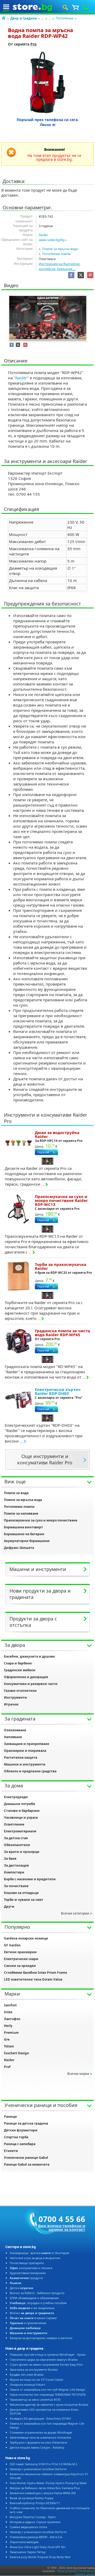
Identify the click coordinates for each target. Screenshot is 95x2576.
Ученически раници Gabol (26, 2158)
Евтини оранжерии (20, 1952)
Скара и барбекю (18, 1663)
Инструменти (15, 1697)
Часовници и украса (21, 1817)
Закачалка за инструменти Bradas (34, 2369)
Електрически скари (21, 1959)
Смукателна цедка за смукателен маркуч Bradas (44, 2359)
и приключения (28, 2323)
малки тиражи (33, 2318)
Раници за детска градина (26, 2123)
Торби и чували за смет (24, 1900)
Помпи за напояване (21, 1513)
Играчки (11, 1704)
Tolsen (9, 2046)
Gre (7, 2039)
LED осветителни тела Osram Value (33, 1979)
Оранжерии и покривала (25, 1751)
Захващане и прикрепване (27, 1744)
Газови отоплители (20, 1691)
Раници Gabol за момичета (27, 2164)
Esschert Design (16, 2053)
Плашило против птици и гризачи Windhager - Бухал (48, 2354)
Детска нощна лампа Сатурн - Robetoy (37, 2447)
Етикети (11, 2151)
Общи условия (66, 2571)
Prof (7, 2067)
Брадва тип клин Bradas (27, 2374)
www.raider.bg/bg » (53, 240)
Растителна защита (21, 1757)
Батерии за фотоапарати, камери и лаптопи (41, 2338)
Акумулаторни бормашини (27, 1541)
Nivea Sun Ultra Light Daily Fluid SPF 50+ (38, 2547)
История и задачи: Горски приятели (35, 2522)
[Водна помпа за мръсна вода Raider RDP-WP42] (48, 82)
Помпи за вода (16, 1493)
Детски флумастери (21, 2130)
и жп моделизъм (32, 2308)
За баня (10, 1859)
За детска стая (16, 1838)
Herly (8, 2026)
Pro (34, 44)
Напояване (13, 1737)
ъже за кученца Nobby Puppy (32, 2498)
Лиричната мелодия (24, 2542)
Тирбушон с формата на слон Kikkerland (38, 2442)
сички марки (78, 2074)
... (43, 18)
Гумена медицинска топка (28, 2527)
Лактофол (12, 2019)
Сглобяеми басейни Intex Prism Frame (35, 1973)
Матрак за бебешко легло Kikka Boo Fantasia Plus (45, 2488)
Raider (44, 235)
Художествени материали (28, 2273)
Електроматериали (20, 1831)
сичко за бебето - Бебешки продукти (37, 2293)
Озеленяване (15, 1730)
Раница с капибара (20, 2144)
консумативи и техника (31, 2268)
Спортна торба (16, 2137)
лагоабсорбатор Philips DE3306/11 (35, 2503)
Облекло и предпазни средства (30, 1771)
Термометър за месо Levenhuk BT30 (35, 2400)
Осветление (14, 1824)
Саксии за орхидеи (20, 1966)
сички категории (75, 1913)
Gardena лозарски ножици (26, 1938)
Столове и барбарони (22, 1811)
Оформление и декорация (26, 1677)
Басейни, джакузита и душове (29, 1656)
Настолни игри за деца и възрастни (35, 2258)
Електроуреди (16, 1797)
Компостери (14, 1872)
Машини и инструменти (25, 1764)
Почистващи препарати (27, 2263)
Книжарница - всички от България (39, 2253)
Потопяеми (65, 18)
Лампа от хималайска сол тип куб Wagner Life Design (47, 2389)
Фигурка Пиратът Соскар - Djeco (33, 2517)
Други (9, 1906)
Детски (22, 2288)
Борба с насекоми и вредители (30, 1879)
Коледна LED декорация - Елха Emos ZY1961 (41, 2418)
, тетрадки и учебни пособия (38, 2303)
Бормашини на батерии (24, 1534)
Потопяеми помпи (56, 254)
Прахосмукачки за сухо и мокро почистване (41, 1520)
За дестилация (16, 1865)
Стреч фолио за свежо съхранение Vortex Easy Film (46, 2364)
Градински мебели (20, 1670)
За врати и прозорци (22, 1852)
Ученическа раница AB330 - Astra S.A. (36, 2537)
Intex (8, 2012)
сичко (32, 2313)
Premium (11, 2033)
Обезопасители (17, 1845)
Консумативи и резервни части (31, 1684)
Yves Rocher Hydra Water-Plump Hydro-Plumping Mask (48, 2483)
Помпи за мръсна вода (60, 249)
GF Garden (12, 1945)
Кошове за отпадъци (21, 1893)
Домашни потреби (20, 1804)
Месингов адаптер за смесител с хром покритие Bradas (49, 2405)
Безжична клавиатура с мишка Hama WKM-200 (43, 2493)
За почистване (16, 1886)
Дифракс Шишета (19, 1548)
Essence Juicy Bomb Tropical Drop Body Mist (40, 2557)
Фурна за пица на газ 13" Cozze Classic (37, 2379)
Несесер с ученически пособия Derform (38, 2469)
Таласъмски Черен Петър (28, 2552)
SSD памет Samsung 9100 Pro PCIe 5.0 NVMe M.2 (44, 2464)
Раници (10, 2117)
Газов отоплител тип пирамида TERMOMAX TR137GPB (48, 2395)
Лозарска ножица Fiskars (27, 2384)
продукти (26, 2278)
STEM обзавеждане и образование (34, 2298)
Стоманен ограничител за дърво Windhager (41, 2432)
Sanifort (10, 2005)
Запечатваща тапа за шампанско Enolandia (40, 2437)
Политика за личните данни (85, 2573)
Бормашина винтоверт (23, 1527)
